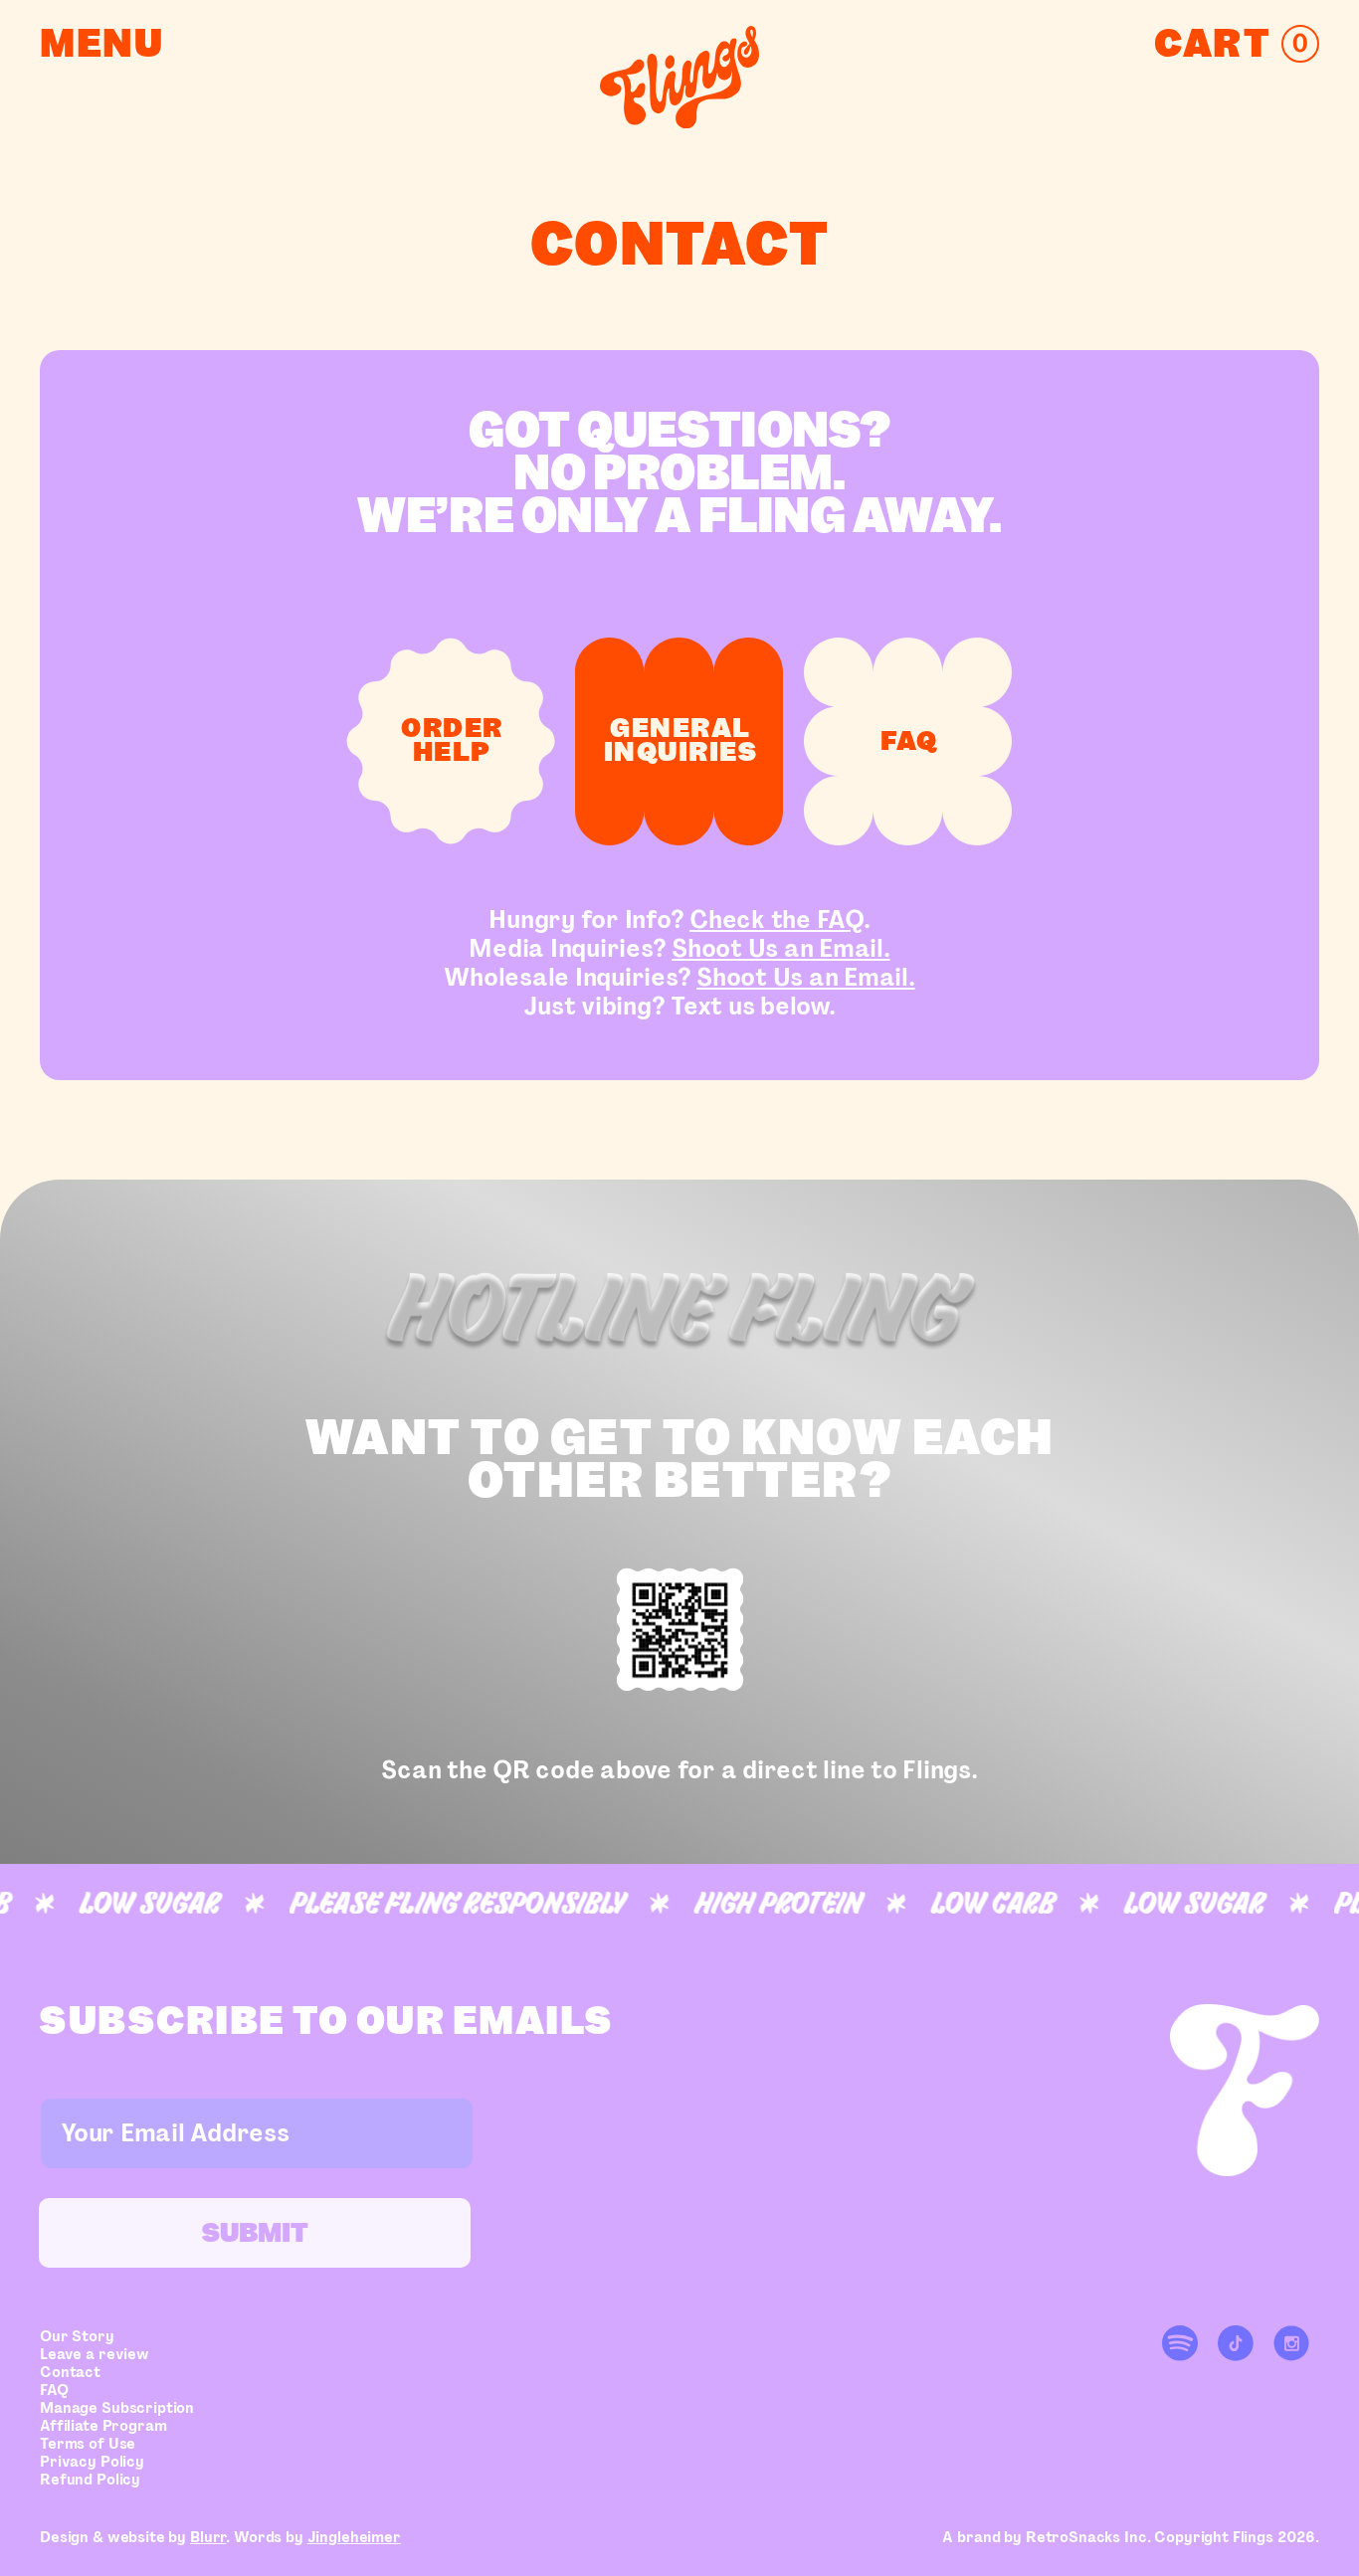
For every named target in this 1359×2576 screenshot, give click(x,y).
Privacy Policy (92, 2462)
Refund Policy (90, 2480)
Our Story (77, 2336)
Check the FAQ (777, 920)
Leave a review (95, 2354)
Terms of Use (88, 2444)
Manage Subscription (117, 2408)
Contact (70, 2372)
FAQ (54, 2390)
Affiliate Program (103, 2426)
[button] (1237, 44)
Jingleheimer (354, 2537)
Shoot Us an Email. (781, 948)
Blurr (208, 2537)
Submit (255, 2232)
